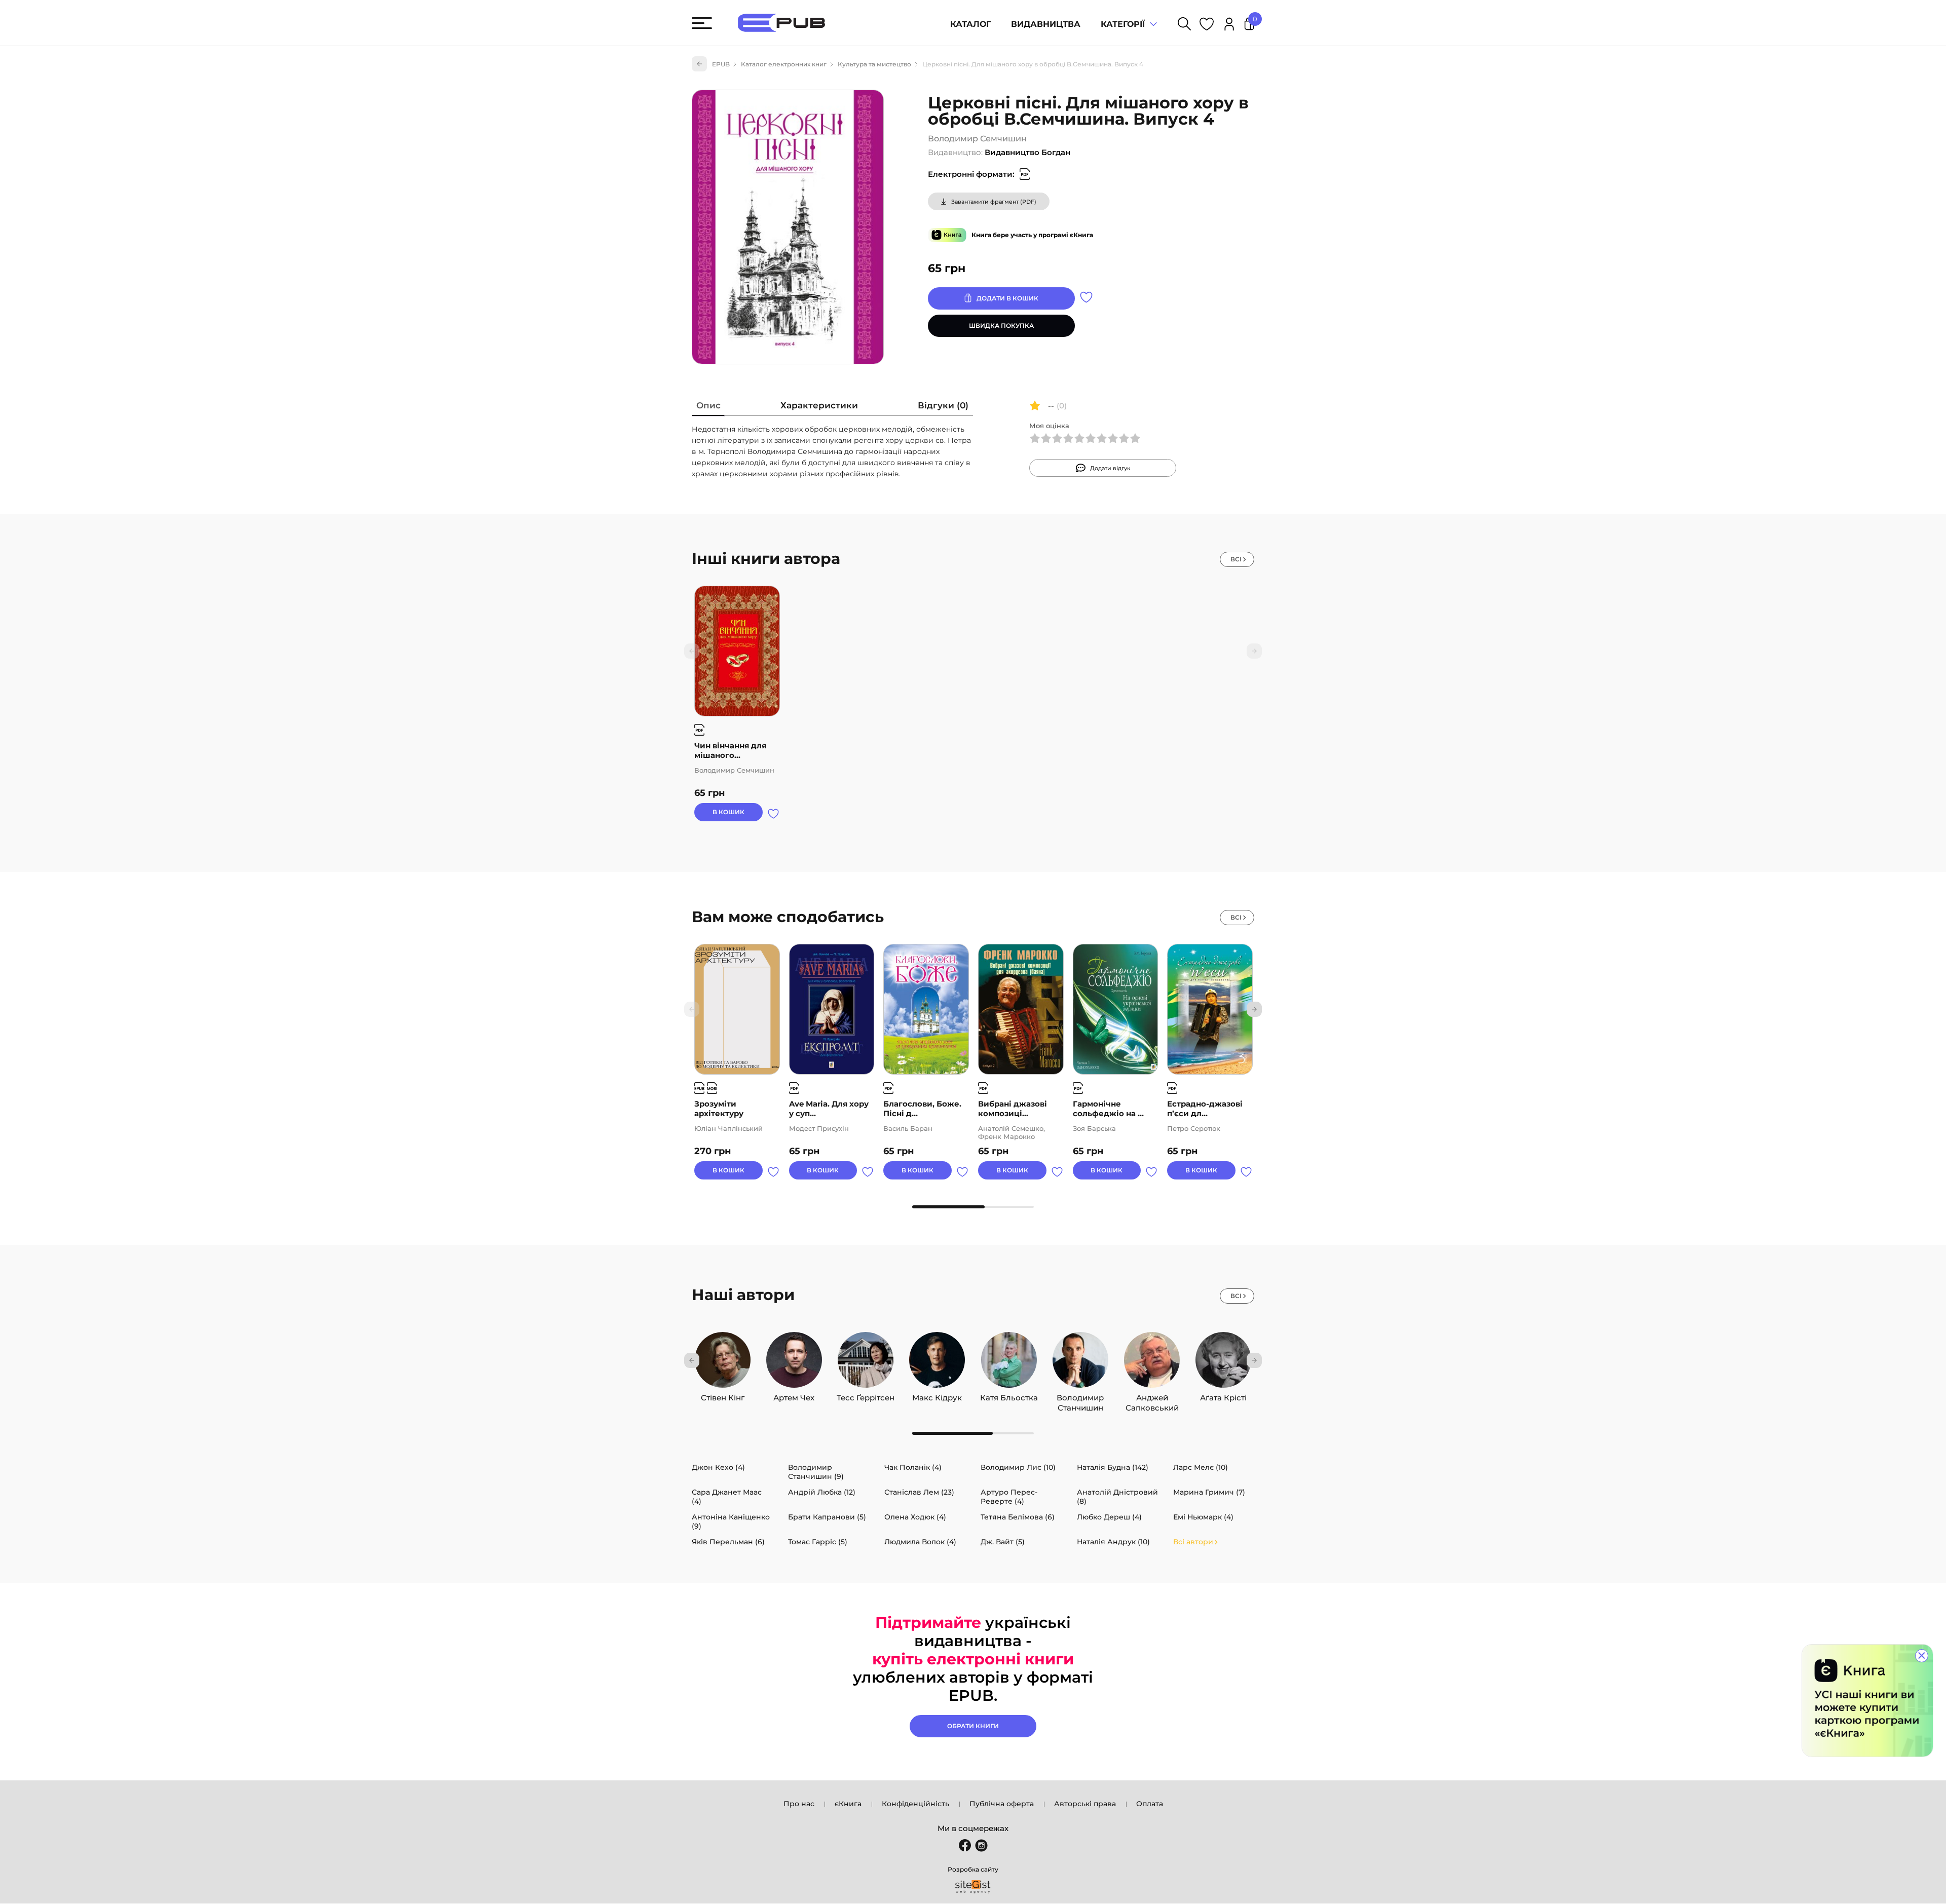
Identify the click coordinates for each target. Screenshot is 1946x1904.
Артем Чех (794, 1395)
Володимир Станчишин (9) (816, 1472)
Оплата (1150, 1804)
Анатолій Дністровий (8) (1117, 1497)
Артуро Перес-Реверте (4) (1009, 1497)
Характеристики (819, 405)
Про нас (799, 1804)
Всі (1236, 559)
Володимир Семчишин (977, 139)
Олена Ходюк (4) (915, 1517)
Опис (708, 405)
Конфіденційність (915, 1804)
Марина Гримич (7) (1209, 1492)
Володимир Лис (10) (1018, 1467)
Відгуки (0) (943, 405)
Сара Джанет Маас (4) (727, 1497)
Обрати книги (973, 1726)
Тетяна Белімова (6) (1018, 1517)
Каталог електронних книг (784, 64)
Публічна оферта (1002, 1804)
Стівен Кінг (723, 1395)
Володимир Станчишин (1080, 1395)
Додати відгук (1110, 468)
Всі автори (1193, 1542)
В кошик (728, 812)
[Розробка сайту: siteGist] (973, 1887)
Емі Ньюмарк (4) (1203, 1517)
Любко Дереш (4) (1109, 1517)
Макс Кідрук (937, 1395)
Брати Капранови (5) (827, 1517)
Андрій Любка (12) (822, 1492)
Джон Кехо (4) (718, 1467)
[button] (1254, 1009)
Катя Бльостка (1009, 1395)
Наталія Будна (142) (1113, 1467)
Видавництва (1046, 24)
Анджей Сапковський (1152, 1395)
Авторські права (1085, 1804)
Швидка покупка (1001, 326)
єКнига (848, 1804)
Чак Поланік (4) (913, 1467)
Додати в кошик (1007, 298)
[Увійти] (1229, 26)
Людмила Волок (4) (920, 1542)
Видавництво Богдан (1027, 152)
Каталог (970, 24)
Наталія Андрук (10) (1113, 1542)
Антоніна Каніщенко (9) (731, 1521)
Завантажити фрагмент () (994, 202)
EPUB (721, 64)
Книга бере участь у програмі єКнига (1032, 235)
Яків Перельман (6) (728, 1542)
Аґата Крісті (1223, 1395)
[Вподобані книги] (1207, 26)
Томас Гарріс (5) (818, 1542)
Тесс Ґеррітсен (866, 1395)
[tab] (708, 408)
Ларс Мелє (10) (1201, 1467)
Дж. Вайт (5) (1003, 1542)
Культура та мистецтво (874, 64)
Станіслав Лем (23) (919, 1492)
